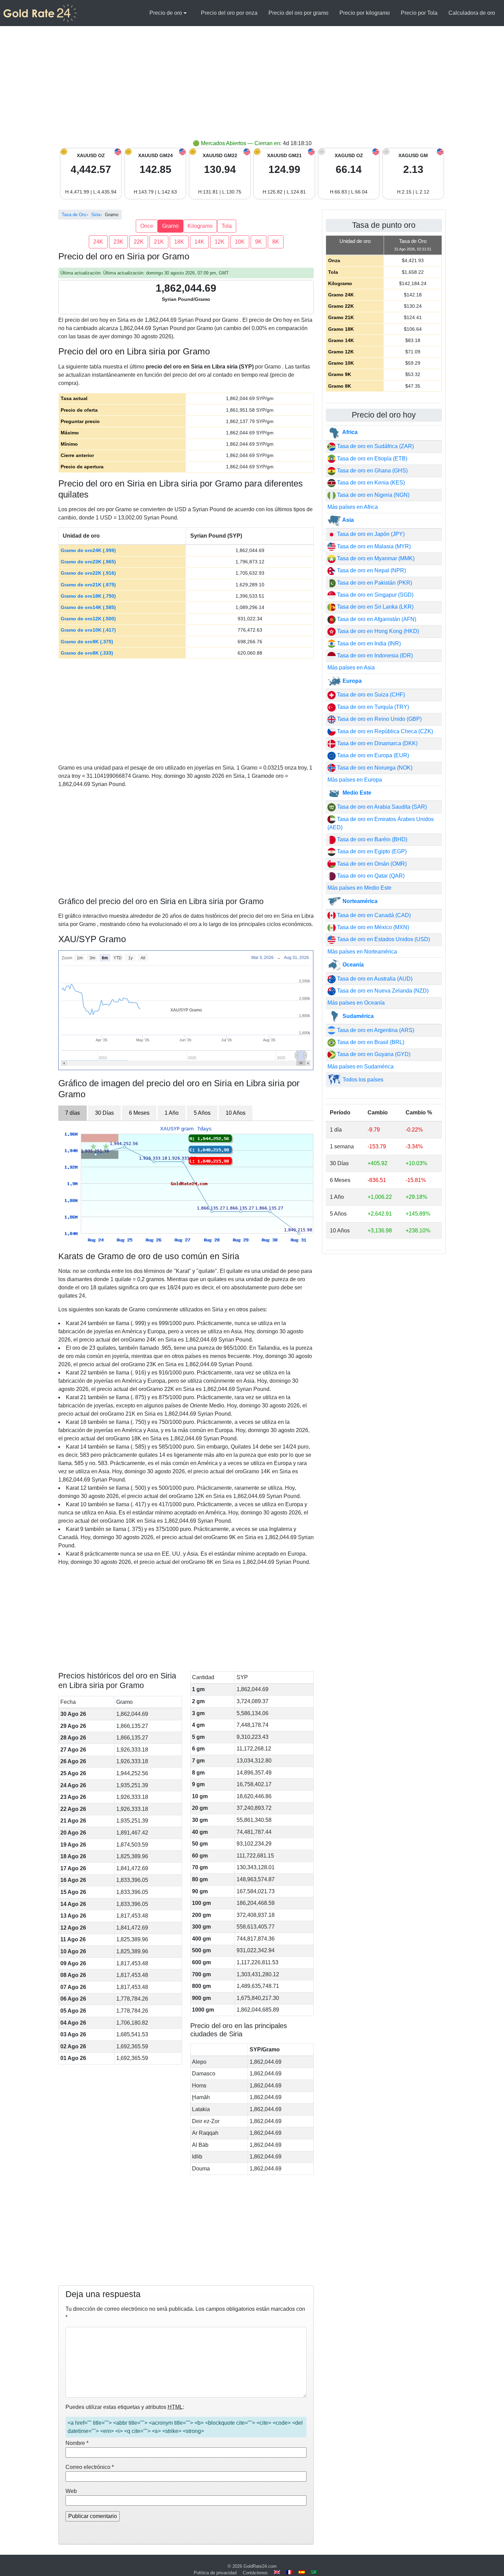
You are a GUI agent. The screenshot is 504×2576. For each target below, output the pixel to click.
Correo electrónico (90, 2467)
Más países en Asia (351, 668)
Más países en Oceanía (356, 1003)
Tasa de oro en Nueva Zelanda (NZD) (382, 991)
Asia (347, 520)
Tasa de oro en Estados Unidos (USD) (383, 939)
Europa (351, 681)
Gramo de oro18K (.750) (88, 596)
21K (159, 242)
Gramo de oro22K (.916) (88, 573)
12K (220, 242)
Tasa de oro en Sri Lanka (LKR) (375, 607)
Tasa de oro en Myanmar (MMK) (375, 558)
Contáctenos (255, 2573)
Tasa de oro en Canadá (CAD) (373, 915)
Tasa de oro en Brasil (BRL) (370, 1042)
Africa (349, 432)
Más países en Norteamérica (362, 952)
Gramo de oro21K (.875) (88, 585)
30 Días (104, 1113)
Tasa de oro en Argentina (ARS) (375, 1030)
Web (71, 2491)
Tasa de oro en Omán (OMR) (371, 864)
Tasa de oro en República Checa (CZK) (384, 731)
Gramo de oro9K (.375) (87, 642)
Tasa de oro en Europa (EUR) (372, 755)
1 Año (172, 1113)
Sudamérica (357, 1016)
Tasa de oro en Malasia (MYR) (373, 546)
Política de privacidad (215, 2573)
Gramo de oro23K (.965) (88, 562)
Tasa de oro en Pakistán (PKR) (374, 583)
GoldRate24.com (260, 2566)
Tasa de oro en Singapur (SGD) (375, 595)
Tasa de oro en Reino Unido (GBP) (379, 719)
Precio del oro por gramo (298, 13)
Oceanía (352, 965)
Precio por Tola (419, 13)
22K (139, 242)
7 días (73, 1113)
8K (276, 242)
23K (118, 242)
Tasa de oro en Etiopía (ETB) (371, 459)
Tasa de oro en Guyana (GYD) (373, 1054)
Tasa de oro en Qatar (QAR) (370, 876)
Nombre (77, 2443)
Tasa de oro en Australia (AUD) (374, 979)
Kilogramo (200, 226)
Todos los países (362, 1080)
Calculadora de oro (472, 13)
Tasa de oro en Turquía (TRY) (372, 707)
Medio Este (356, 793)
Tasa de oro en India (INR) (368, 643)
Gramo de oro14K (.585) (88, 607)
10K (240, 242)
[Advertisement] (252, 88)
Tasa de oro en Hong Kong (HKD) (377, 631)
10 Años (236, 1113)
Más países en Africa (353, 507)
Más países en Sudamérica (361, 1067)
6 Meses (139, 1113)
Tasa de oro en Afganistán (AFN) (376, 619)
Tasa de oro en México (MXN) (372, 927)
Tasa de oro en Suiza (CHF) (370, 695)
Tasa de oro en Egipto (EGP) (371, 851)
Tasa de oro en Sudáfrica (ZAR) (375, 446)
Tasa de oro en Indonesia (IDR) (374, 655)
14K (199, 242)
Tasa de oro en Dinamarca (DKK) (377, 743)
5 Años (202, 1113)
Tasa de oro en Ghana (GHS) (372, 471)
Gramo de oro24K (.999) (88, 550)
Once (147, 226)
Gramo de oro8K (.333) (87, 653)
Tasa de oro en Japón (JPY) (370, 534)
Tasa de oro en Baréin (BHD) (371, 839)
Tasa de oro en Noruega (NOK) (374, 768)
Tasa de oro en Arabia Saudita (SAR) (381, 807)
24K (98, 242)
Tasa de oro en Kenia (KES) (370, 483)
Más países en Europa (355, 780)
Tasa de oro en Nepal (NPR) (371, 570)
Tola (227, 226)
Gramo (170, 226)
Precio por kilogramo (365, 13)
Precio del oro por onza (229, 13)
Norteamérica (359, 901)
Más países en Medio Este (359, 888)
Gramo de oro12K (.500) (88, 619)
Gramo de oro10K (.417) (88, 630)
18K (179, 242)
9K (259, 242)
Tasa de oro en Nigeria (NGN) (373, 495)
